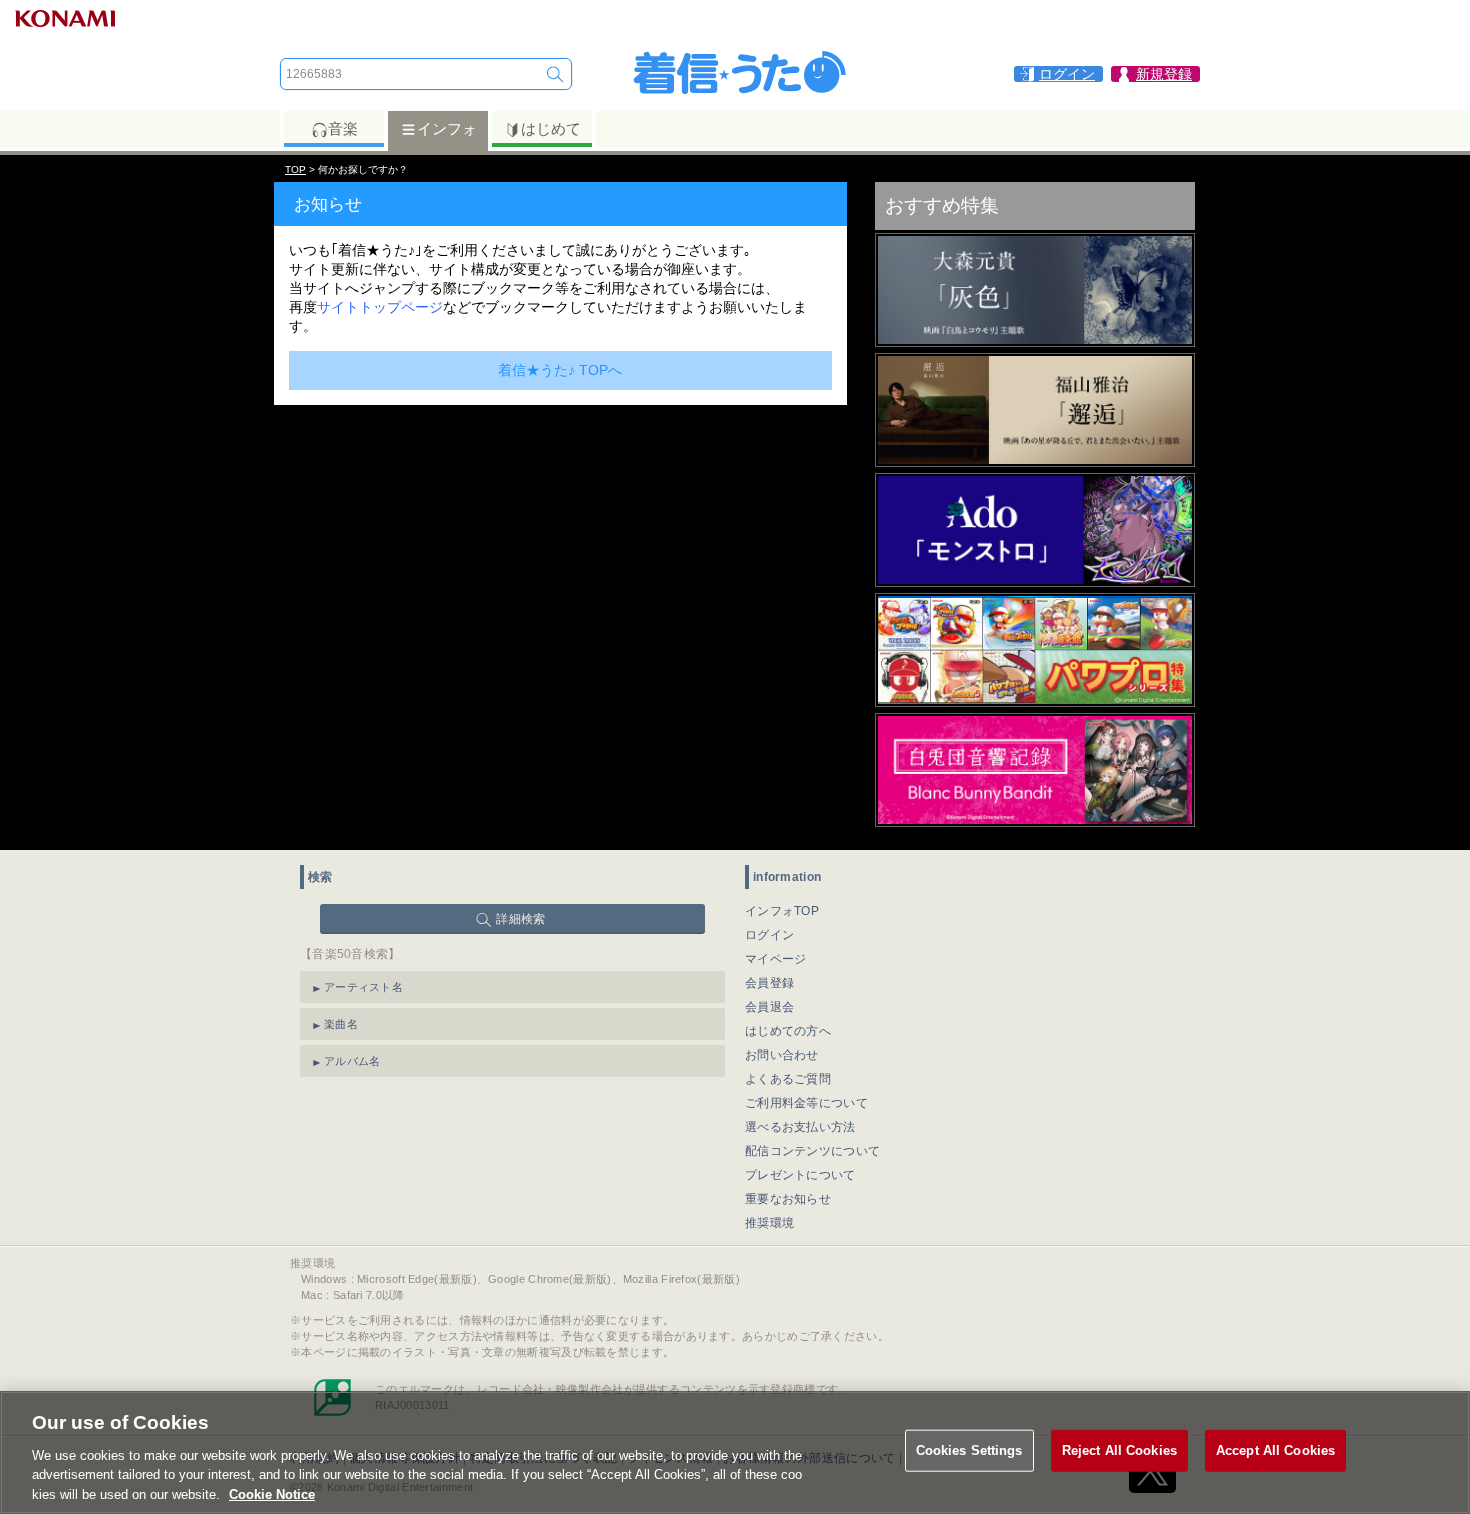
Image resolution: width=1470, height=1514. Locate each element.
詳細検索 (520, 919)
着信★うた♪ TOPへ (560, 370)
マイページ (776, 959)
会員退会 (769, 1007)
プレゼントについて (800, 1175)
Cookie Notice (272, 1493)
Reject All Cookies (1119, 1450)
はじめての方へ (788, 1031)
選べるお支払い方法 (800, 1127)
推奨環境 (769, 1223)
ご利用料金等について (806, 1103)
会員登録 (769, 983)
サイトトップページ (380, 307)
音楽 (343, 128)
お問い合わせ (782, 1055)
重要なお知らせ (788, 1199)
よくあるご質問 (788, 1079)
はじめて (551, 128)
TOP (295, 169)
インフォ (447, 128)
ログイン (769, 935)
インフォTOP (782, 911)
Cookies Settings (969, 1450)
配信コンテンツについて (812, 1151)
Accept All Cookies (1275, 1450)
